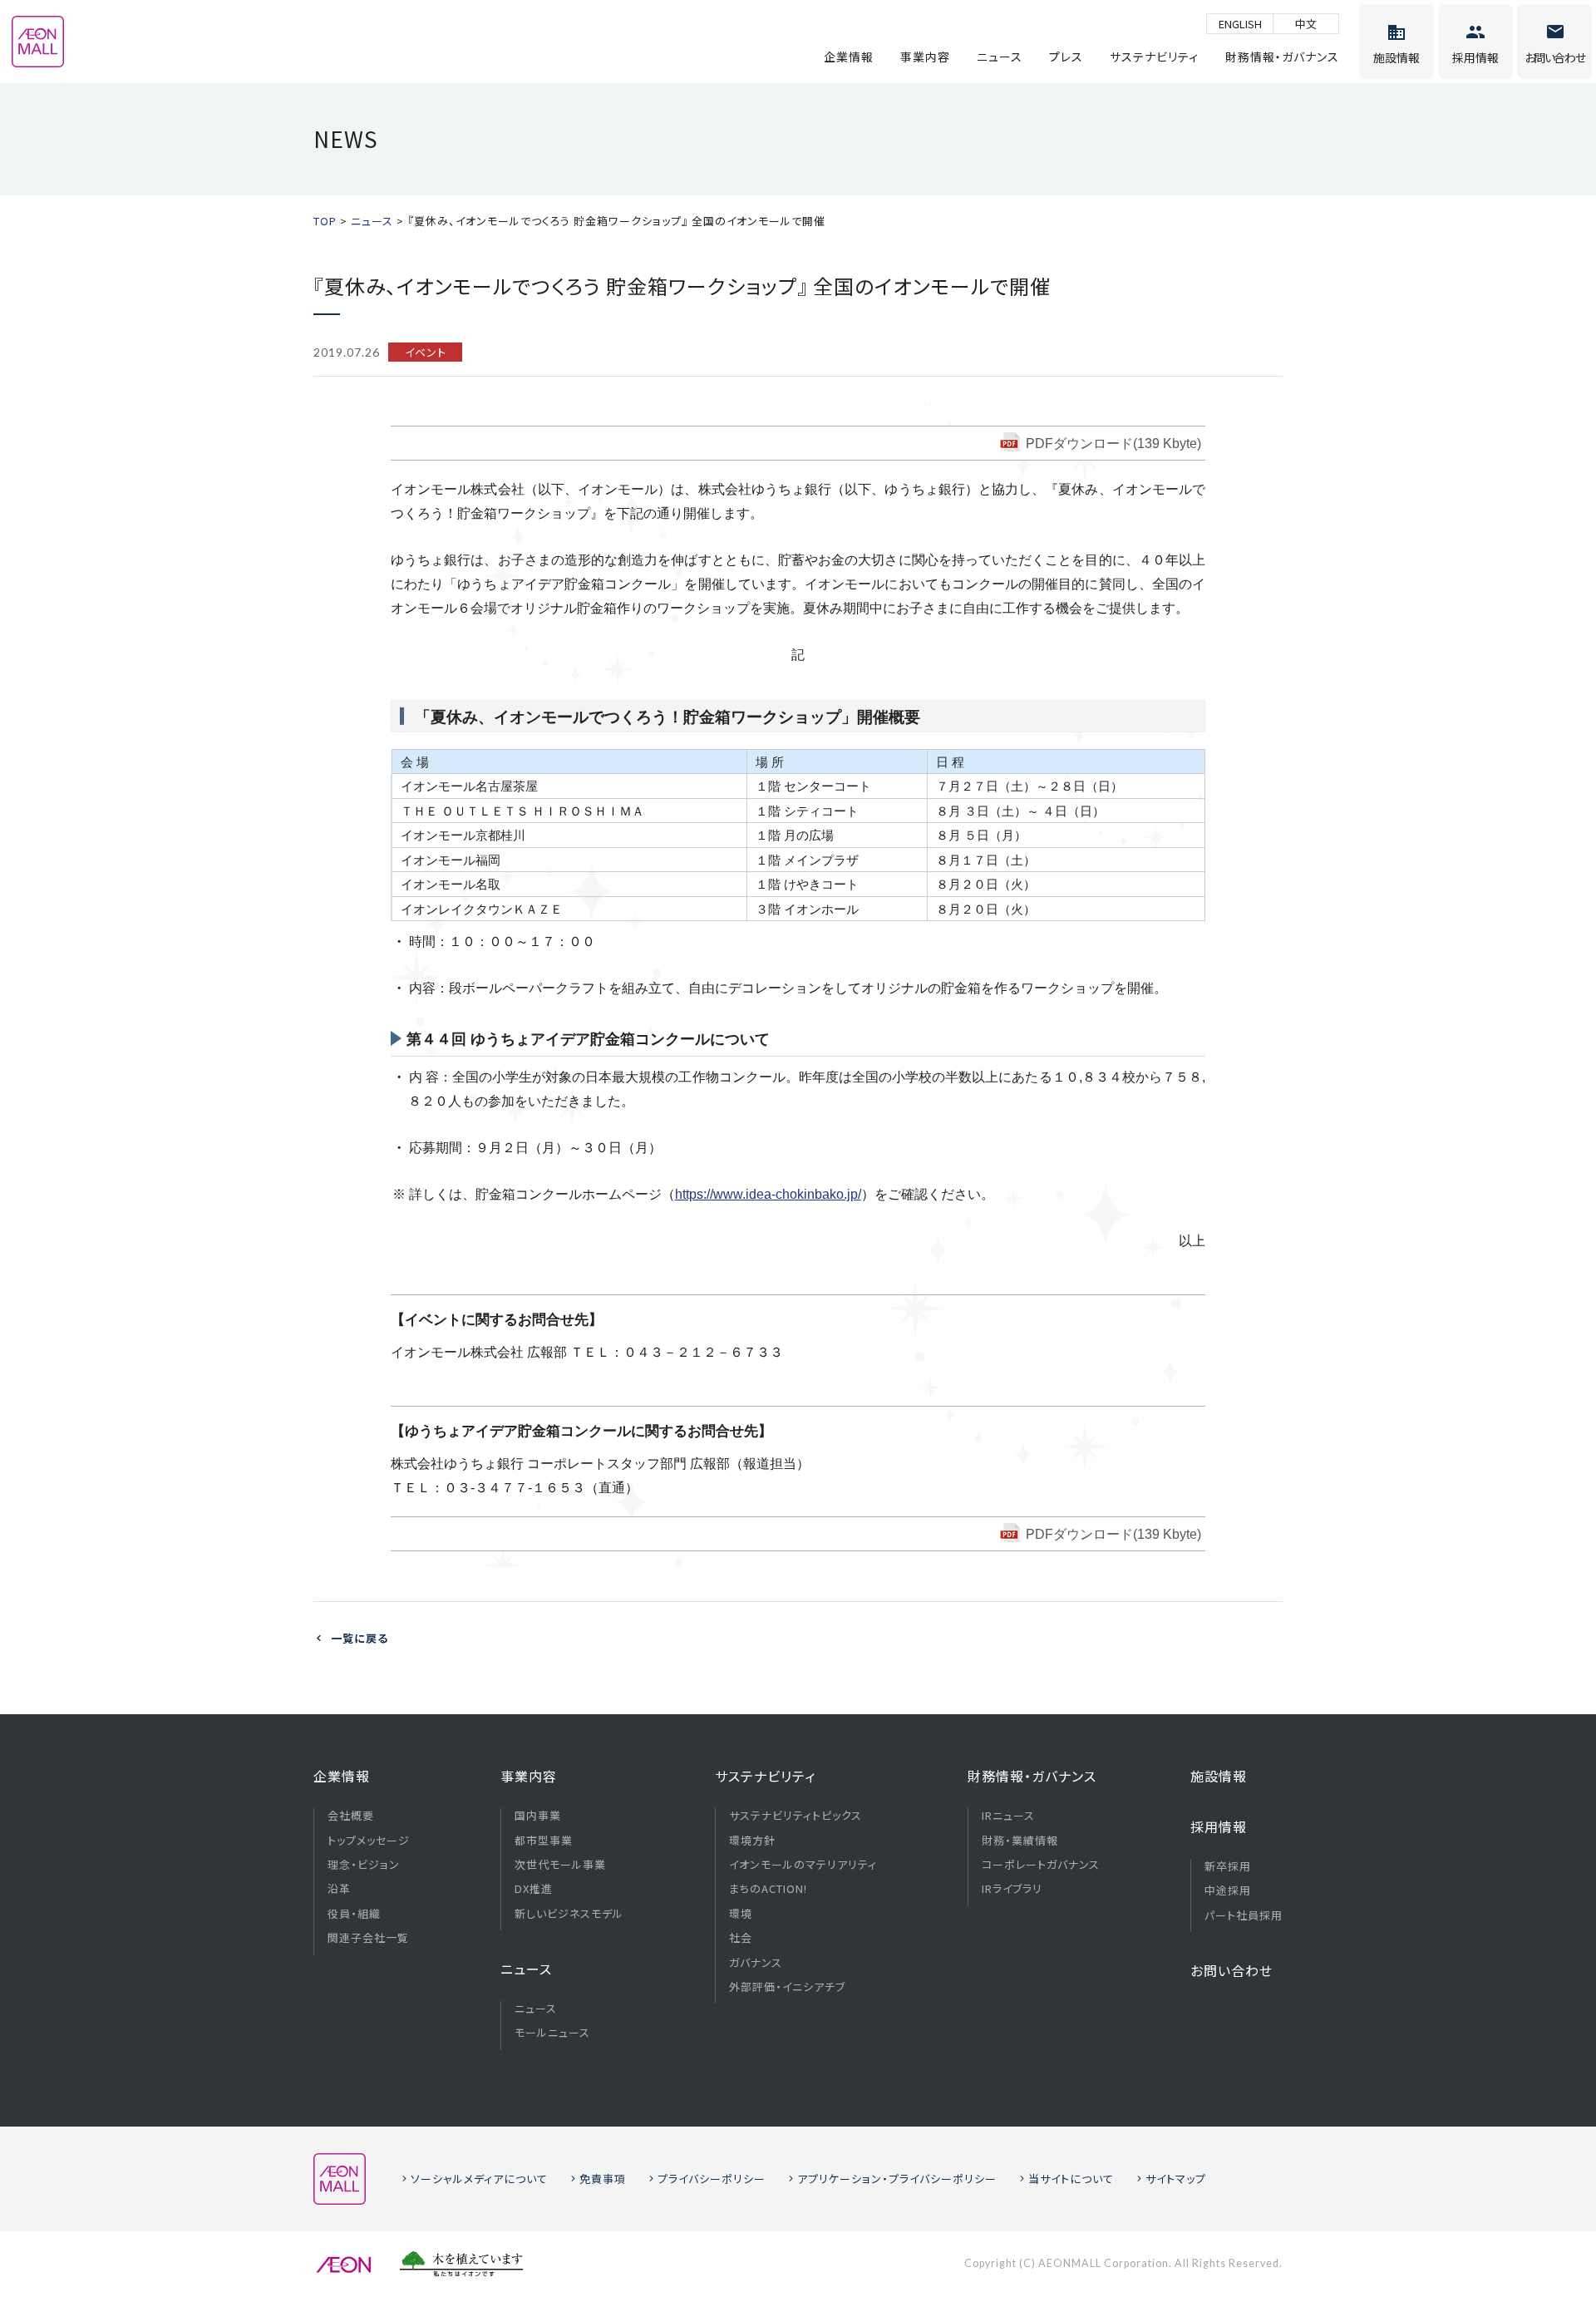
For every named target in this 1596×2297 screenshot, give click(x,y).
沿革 (339, 1889)
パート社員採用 (1244, 1915)
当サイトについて (1071, 2179)
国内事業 (538, 1816)
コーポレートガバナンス (1041, 1865)
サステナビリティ (1154, 57)
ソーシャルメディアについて (479, 2179)
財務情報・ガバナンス (1282, 57)
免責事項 (603, 2179)
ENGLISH (1240, 24)
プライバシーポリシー (712, 2179)
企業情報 (849, 57)
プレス (1066, 57)
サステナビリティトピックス (796, 1816)
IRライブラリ (1012, 1889)
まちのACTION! (768, 1889)
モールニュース (552, 2033)
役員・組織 (354, 1914)
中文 (1306, 24)
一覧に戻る (360, 1638)
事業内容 (925, 57)
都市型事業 (544, 1841)
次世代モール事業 (560, 1865)
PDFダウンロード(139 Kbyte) (1113, 444)
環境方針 (752, 1841)
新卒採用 (1228, 1866)
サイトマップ (1176, 2179)
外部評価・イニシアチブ (787, 1987)
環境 (741, 1914)
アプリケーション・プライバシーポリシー (897, 2179)
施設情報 (1219, 1776)
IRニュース (1008, 1816)
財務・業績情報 (1020, 1841)
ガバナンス (756, 1963)
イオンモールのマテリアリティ (803, 1865)
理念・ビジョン (364, 1865)
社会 (741, 1938)
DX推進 (534, 1889)
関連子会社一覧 (368, 1938)
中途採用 (1228, 1890)
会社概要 (351, 1816)
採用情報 (1219, 1826)
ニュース (1000, 57)
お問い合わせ (1231, 1970)
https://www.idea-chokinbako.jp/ (768, 1194)
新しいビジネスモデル (569, 1914)
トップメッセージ (369, 1841)
